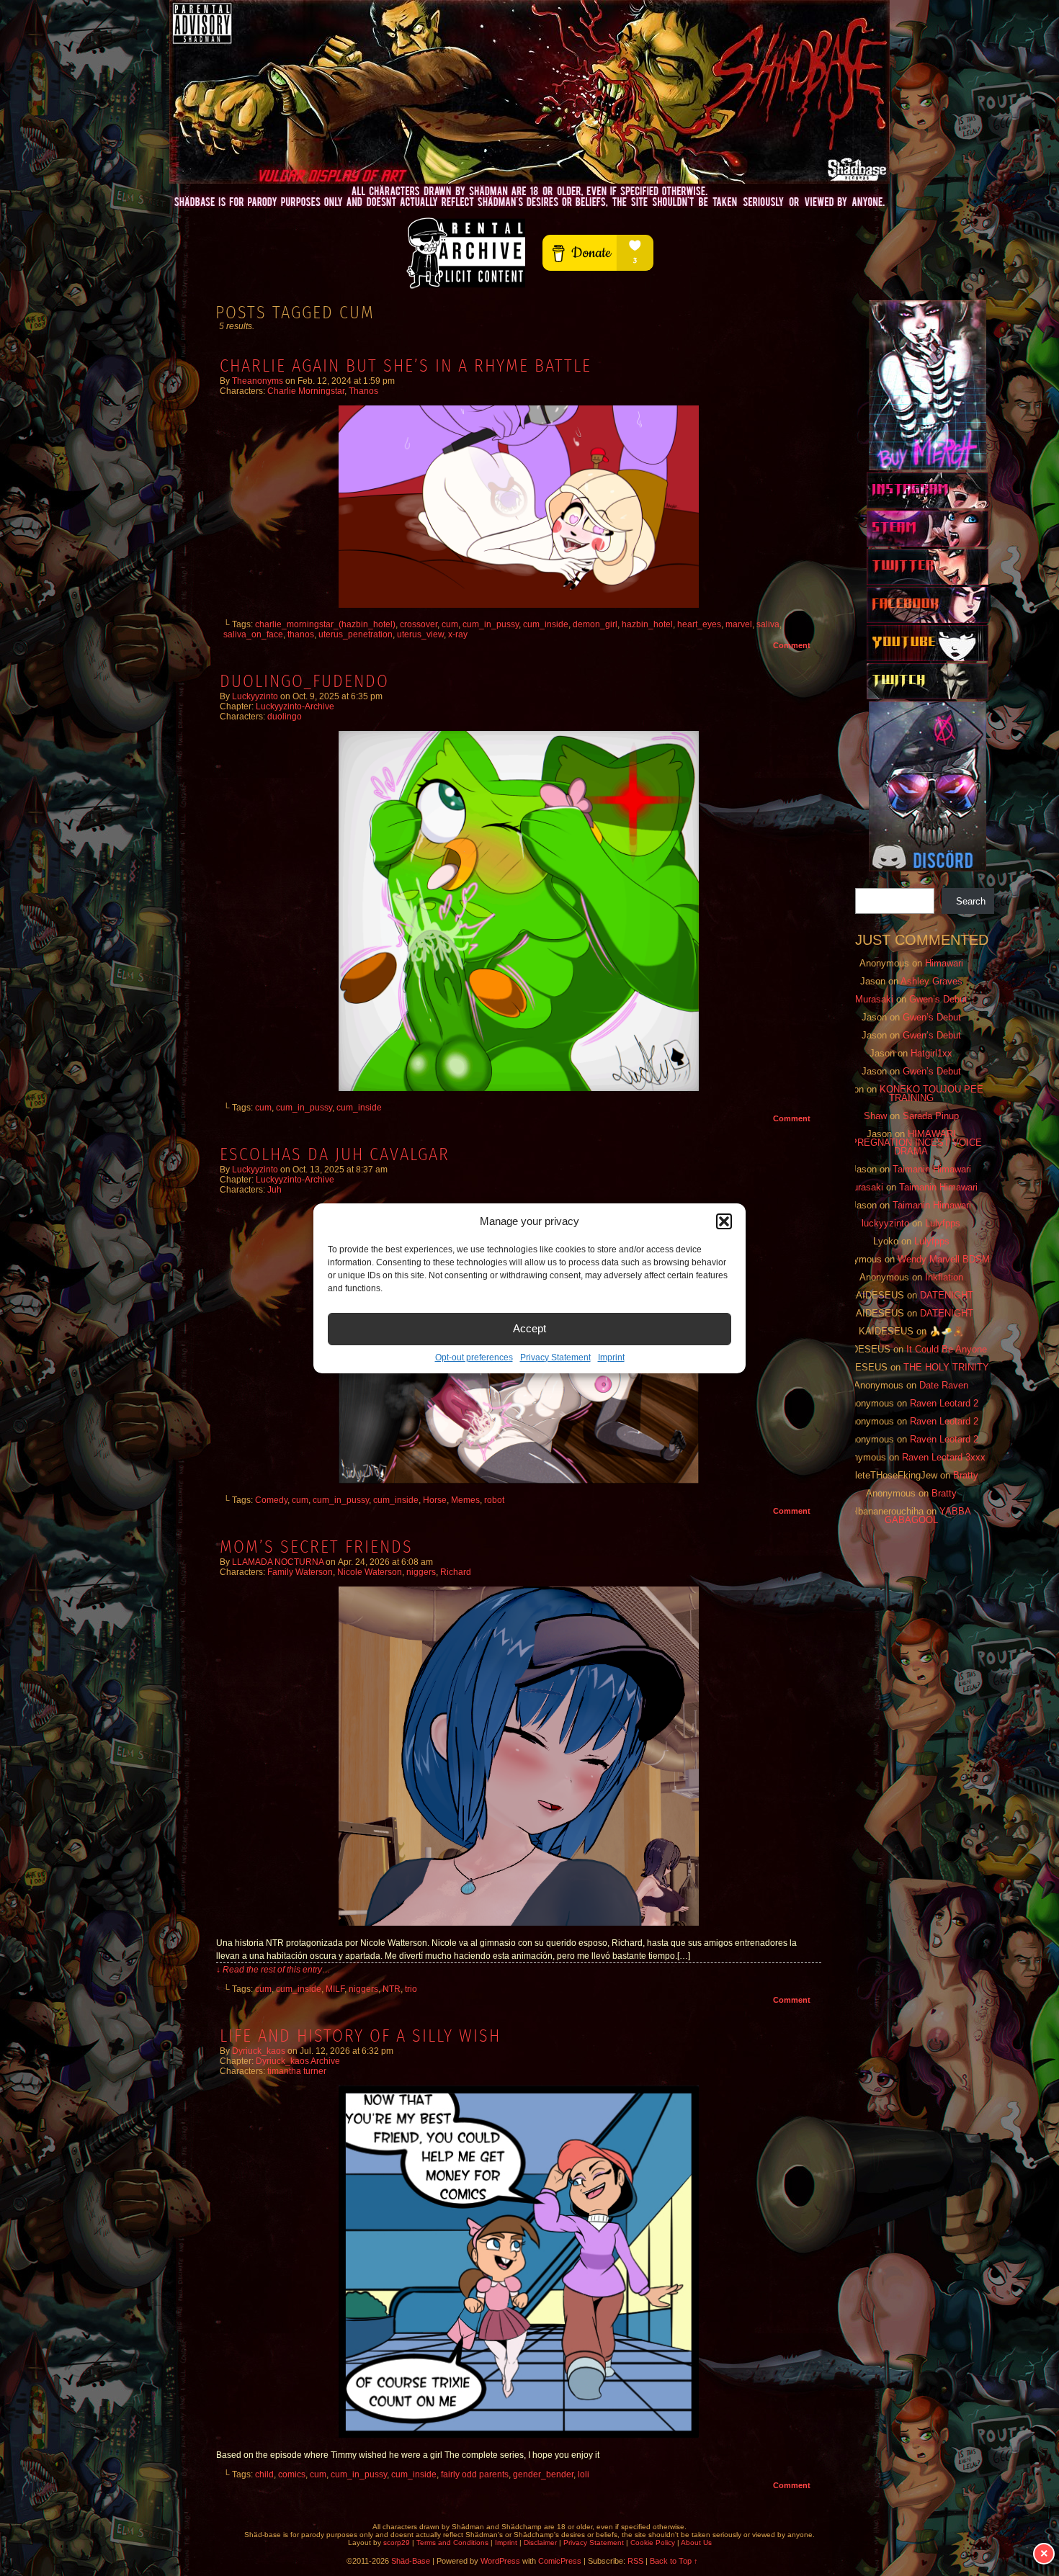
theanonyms (258, 381)
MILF (335, 1989)
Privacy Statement (555, 1357)
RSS (635, 2561)
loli (584, 2474)
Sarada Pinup (931, 1116)
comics (292, 2474)
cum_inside (546, 624)
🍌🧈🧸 (947, 1331)
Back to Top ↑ (674, 2561)
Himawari (944, 963)
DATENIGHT (947, 1295)
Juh (274, 1190)
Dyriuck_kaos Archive (298, 2061)
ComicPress (560, 2561)
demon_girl (595, 624)
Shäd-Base (529, 92)
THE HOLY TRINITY (946, 1367)
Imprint (611, 1357)
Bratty (966, 1475)
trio (411, 1989)
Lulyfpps (943, 1223)
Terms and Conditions (452, 2543)
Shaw (875, 1116)
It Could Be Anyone (947, 1349)
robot (494, 1500)
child (264, 2474)
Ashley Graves (931, 981)
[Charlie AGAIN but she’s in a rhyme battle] (519, 605)
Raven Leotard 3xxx (944, 1457)
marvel (739, 624)
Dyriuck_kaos (259, 2051)
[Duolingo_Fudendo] (519, 1088)
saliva (768, 624)
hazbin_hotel (647, 624)
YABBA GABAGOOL (928, 1516)
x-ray (458, 634)
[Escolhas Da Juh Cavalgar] (519, 1481)
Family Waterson (300, 1572)
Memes (465, 1500)
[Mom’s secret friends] (519, 1923)
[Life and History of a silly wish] (519, 2435)
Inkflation (944, 1277)
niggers (421, 1572)
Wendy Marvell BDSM (944, 1259)
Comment (793, 645)
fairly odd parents (475, 2474)
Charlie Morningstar (306, 391)
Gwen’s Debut (938, 999)
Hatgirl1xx (931, 1053)
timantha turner (297, 2071)
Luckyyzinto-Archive (295, 706)
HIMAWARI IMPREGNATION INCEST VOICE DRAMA (911, 1143)
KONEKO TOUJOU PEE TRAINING (931, 1094)
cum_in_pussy (491, 624)
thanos (301, 634)
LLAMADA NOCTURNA (278, 1562)
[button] (724, 1221)
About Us (696, 2543)
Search (971, 901)
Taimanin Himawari (932, 1169)
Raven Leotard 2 (944, 1403)
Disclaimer (540, 2543)
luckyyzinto (255, 696)
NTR (392, 1989)
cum (450, 624)
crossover (419, 624)
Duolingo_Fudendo (304, 681)
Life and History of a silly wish (360, 2036)
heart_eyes (699, 624)
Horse (435, 1500)
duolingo (285, 717)
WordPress (500, 2561)
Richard (456, 1572)
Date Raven (944, 1385)
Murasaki (874, 999)
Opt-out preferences (474, 1357)
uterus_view (420, 634)
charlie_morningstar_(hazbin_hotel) (325, 624)
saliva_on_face (253, 634)
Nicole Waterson (370, 1572)
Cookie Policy (653, 2543)
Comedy (271, 1500)
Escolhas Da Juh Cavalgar (335, 1154)
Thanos (363, 391)
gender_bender (543, 2474)
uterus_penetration (356, 634)
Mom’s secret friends (316, 1547)
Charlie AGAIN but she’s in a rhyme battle (406, 366)
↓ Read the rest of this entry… (273, 1970)
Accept (529, 1328)
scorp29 (397, 2543)
